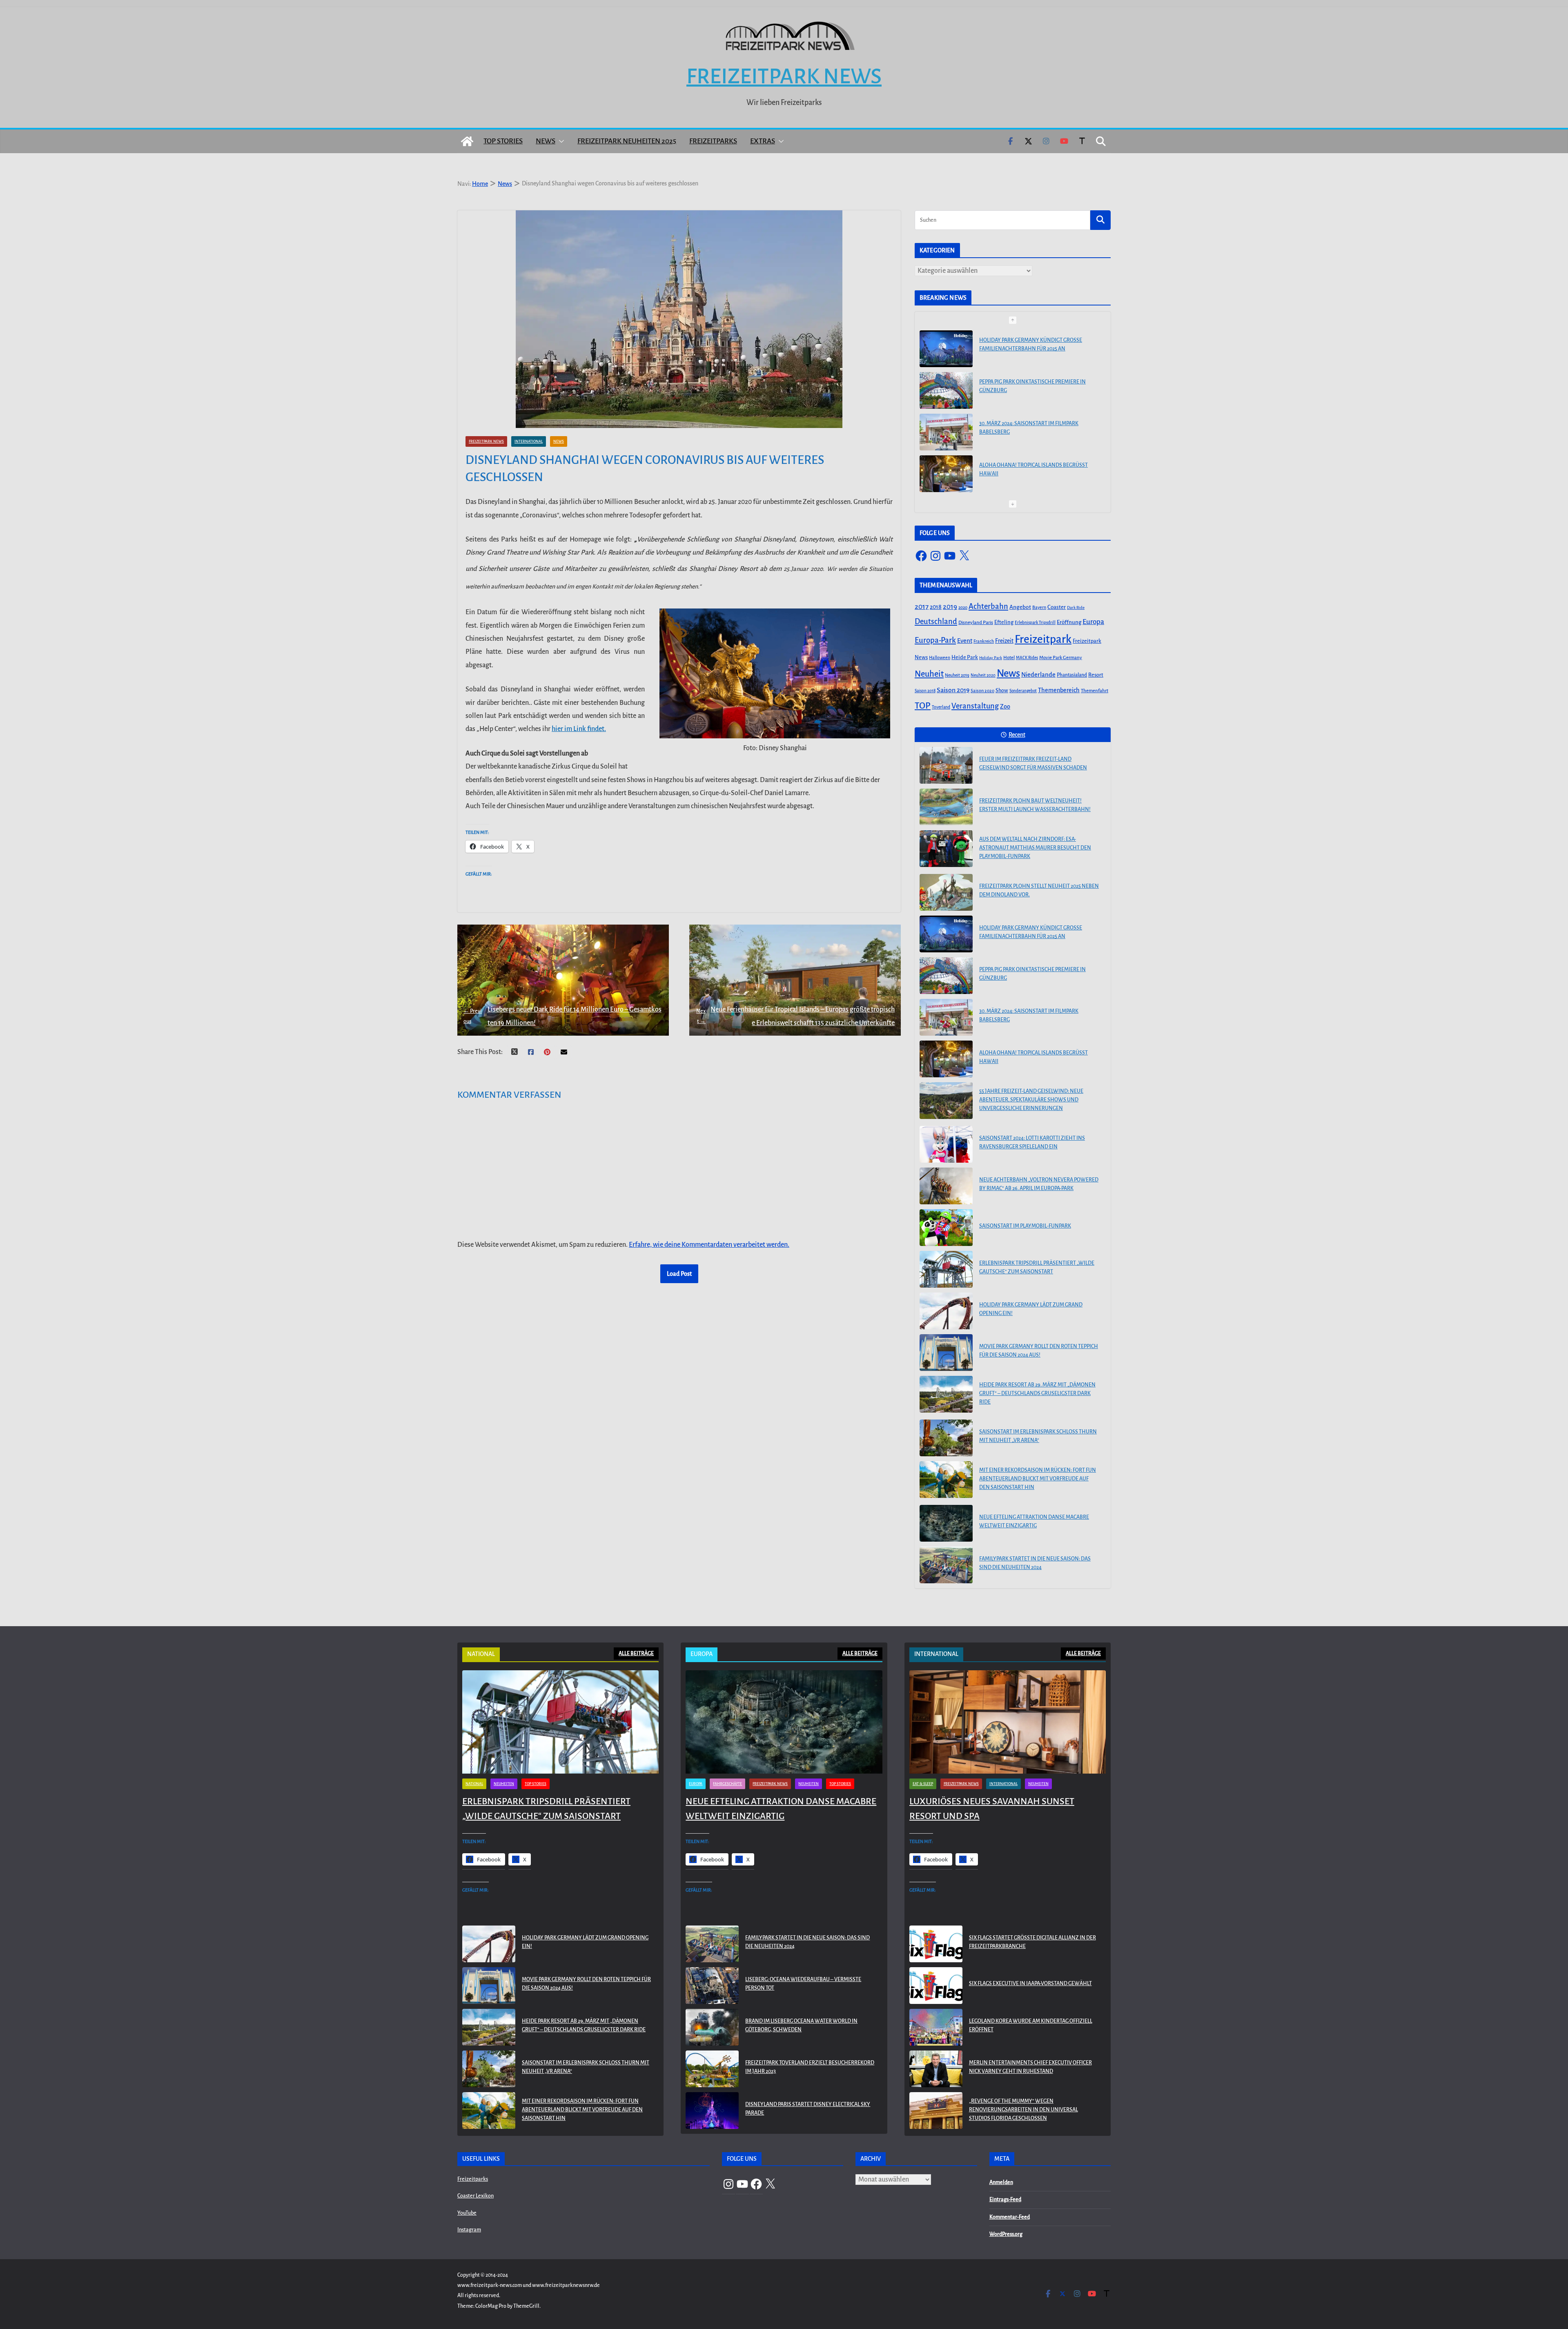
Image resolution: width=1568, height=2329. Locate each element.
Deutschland (936, 622)
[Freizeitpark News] (467, 141)
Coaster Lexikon (476, 2196)
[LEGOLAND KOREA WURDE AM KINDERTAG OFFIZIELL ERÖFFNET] (936, 2027)
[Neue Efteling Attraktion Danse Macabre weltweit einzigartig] (946, 1523)
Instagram (469, 2230)
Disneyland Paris (976, 623)
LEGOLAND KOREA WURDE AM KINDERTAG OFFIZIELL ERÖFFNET (1031, 2025)
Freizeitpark (1043, 639)
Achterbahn (988, 606)
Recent (1017, 735)
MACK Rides (1027, 658)
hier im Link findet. (579, 729)
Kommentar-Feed (1010, 2217)
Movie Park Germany (1061, 658)
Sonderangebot (1023, 691)
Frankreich (984, 641)
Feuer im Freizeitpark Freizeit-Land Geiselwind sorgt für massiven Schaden (1033, 763)
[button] (560, 141)
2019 (950, 607)
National (474, 1784)
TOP (923, 706)
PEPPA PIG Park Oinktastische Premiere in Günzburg (1032, 344)
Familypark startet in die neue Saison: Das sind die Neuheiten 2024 (1035, 1563)
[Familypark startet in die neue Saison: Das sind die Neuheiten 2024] (946, 1565)
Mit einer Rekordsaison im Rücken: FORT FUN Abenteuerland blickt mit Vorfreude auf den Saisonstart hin (1038, 1479)
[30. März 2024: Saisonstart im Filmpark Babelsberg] (946, 390)
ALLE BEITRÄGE (636, 1654)
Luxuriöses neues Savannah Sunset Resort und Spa (992, 1809)
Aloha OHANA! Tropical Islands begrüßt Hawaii (1033, 428)
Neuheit (929, 674)
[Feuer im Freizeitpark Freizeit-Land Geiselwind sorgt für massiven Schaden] (946, 765)
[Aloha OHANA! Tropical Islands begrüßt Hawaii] (946, 432)
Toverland (941, 707)
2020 (963, 607)
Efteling (1004, 622)
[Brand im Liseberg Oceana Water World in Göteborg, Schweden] (712, 2027)
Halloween (940, 657)
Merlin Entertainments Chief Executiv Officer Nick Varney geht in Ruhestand (1030, 2067)
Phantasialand (1072, 675)
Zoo (1005, 707)
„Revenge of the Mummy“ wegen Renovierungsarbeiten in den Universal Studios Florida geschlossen (1023, 2110)
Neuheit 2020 (983, 675)
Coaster (1057, 607)
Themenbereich (1059, 690)
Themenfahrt (1095, 691)
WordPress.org (1006, 2234)
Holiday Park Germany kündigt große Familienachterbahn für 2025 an (1031, 932)
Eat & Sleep (923, 1784)
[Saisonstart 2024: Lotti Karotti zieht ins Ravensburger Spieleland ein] (946, 1144)
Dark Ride (1076, 607)
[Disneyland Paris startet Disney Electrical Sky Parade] (712, 2111)
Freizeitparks (713, 141)
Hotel (1009, 658)
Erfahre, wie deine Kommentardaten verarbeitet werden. (709, 1245)
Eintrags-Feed (1005, 2200)
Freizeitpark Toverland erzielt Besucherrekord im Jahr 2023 (810, 2067)
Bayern (1039, 607)
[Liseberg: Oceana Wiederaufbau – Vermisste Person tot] (712, 1986)
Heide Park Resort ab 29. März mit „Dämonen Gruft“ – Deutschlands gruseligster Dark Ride (1037, 1393)
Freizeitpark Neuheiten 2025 (627, 141)
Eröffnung (1069, 622)
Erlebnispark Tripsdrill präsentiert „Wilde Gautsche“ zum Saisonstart (1037, 1267)
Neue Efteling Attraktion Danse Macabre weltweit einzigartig (1034, 1521)
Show (1002, 691)
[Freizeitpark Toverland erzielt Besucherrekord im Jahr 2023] (712, 2069)
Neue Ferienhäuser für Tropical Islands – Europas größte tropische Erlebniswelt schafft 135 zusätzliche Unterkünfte (795, 1016)
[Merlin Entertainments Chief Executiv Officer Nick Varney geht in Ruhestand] (936, 2069)
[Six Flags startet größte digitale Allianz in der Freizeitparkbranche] (936, 1944)
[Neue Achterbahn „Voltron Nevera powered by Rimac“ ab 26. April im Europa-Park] (946, 1186)
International (529, 441)
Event (965, 641)
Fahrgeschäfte (727, 1784)
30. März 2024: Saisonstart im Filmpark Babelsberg (1029, 386)
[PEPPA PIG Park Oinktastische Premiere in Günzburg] (946, 349)
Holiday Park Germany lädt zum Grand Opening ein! (1031, 1309)
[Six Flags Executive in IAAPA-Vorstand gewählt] (936, 1986)
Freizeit (1004, 641)
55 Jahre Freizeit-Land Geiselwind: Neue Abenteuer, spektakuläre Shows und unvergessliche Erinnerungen (1031, 473)
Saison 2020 (982, 691)
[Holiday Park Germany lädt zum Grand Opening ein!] (946, 1311)
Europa (1093, 622)
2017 (922, 607)
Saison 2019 (953, 690)
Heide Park (965, 657)
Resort (1096, 675)
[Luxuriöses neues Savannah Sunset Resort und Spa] (1008, 1722)
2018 (936, 607)
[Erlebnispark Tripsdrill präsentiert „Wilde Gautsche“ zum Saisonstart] (946, 1269)
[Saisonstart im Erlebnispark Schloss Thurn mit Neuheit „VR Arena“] (946, 1438)
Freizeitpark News (784, 76)
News (546, 141)
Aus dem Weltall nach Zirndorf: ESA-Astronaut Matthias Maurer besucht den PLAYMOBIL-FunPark (1035, 848)
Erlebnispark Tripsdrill (1035, 623)
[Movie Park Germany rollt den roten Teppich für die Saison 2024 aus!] (946, 1353)
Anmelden (1001, 2182)
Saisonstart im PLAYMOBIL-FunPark (1025, 1226)
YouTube (467, 2213)
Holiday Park (991, 658)
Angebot (1020, 607)
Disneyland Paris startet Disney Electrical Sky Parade (808, 2109)
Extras (763, 141)
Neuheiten (504, 1784)
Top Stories (503, 141)
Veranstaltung (975, 706)
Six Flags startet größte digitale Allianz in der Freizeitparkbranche (1032, 1942)
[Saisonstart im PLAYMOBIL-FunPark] (946, 1228)
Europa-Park (935, 640)
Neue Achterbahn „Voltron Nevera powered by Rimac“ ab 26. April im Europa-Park (1039, 1184)
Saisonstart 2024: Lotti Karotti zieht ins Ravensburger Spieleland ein (1032, 1142)
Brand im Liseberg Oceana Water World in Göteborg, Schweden (801, 2025)
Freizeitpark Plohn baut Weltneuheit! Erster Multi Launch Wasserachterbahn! (1035, 805)
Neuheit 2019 (957, 675)
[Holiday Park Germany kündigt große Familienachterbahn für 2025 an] (946, 934)
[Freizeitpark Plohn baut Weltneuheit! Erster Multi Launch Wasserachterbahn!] (946, 807)
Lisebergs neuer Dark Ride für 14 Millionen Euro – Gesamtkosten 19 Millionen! (562, 1016)
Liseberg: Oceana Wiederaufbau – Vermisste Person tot (803, 1984)
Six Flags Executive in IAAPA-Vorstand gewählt (1030, 1984)
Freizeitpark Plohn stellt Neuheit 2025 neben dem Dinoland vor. (1039, 890)
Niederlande (1038, 675)
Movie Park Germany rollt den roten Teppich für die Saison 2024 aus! (1039, 1351)
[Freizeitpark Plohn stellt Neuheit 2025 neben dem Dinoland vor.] (946, 892)
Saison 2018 (925, 691)
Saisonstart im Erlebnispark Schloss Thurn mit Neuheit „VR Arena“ (1038, 1436)
